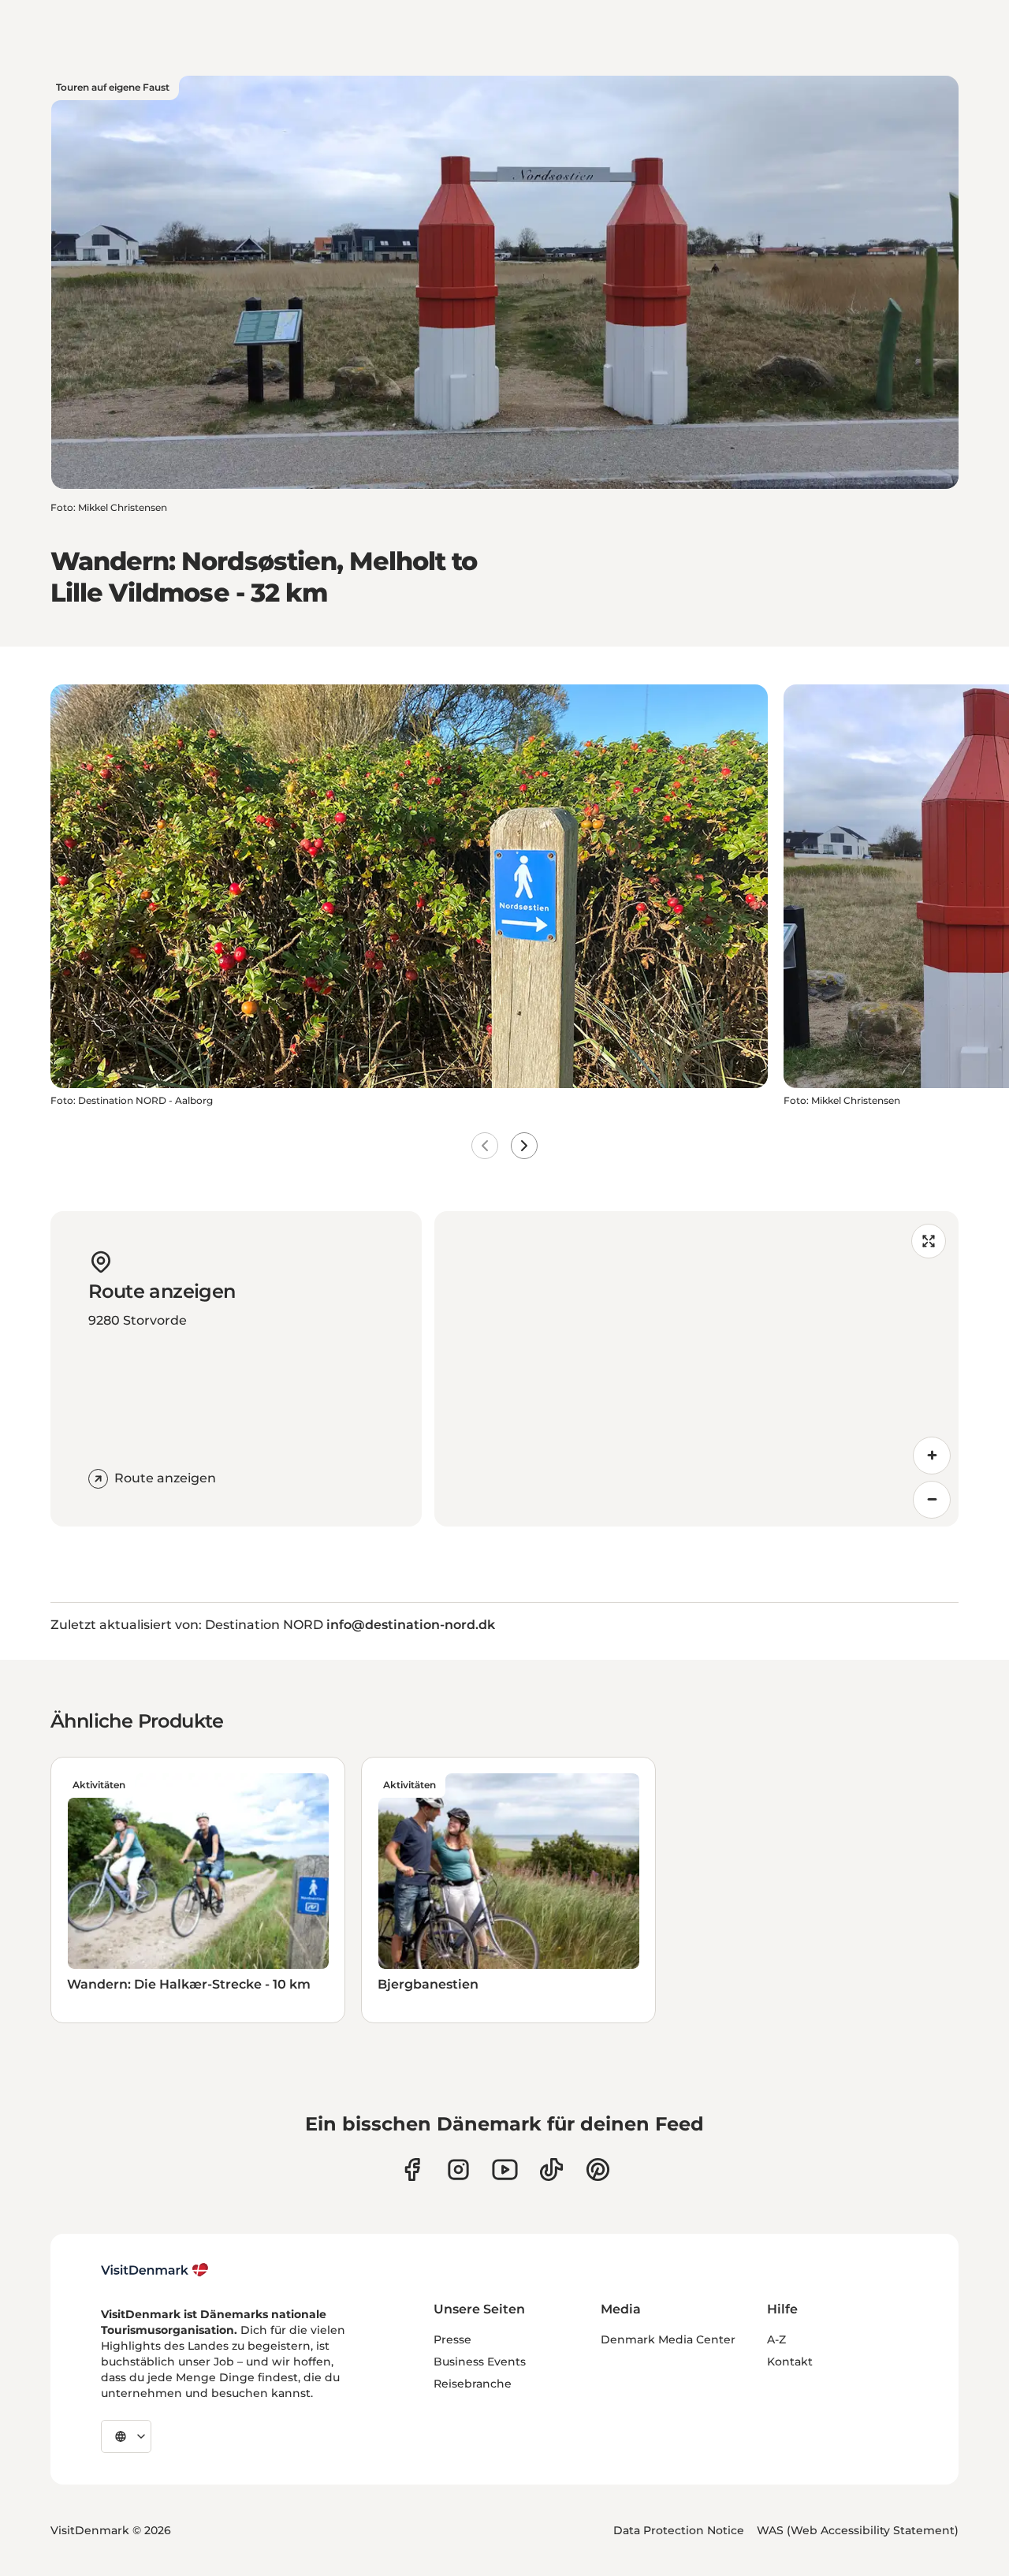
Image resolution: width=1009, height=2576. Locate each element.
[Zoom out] (932, 1500)
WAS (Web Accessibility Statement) (858, 2530)
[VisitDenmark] (155, 2270)
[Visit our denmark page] (412, 2170)
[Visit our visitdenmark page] (505, 2170)
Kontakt (790, 2362)
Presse (452, 2339)
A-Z (776, 2339)
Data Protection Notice (679, 2530)
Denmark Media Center (668, 2339)
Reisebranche (473, 2384)
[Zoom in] (932, 1456)
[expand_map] (929, 1241)
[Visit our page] (458, 2170)
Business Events (480, 2362)
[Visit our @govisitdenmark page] (551, 2170)
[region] (696, 1369)
